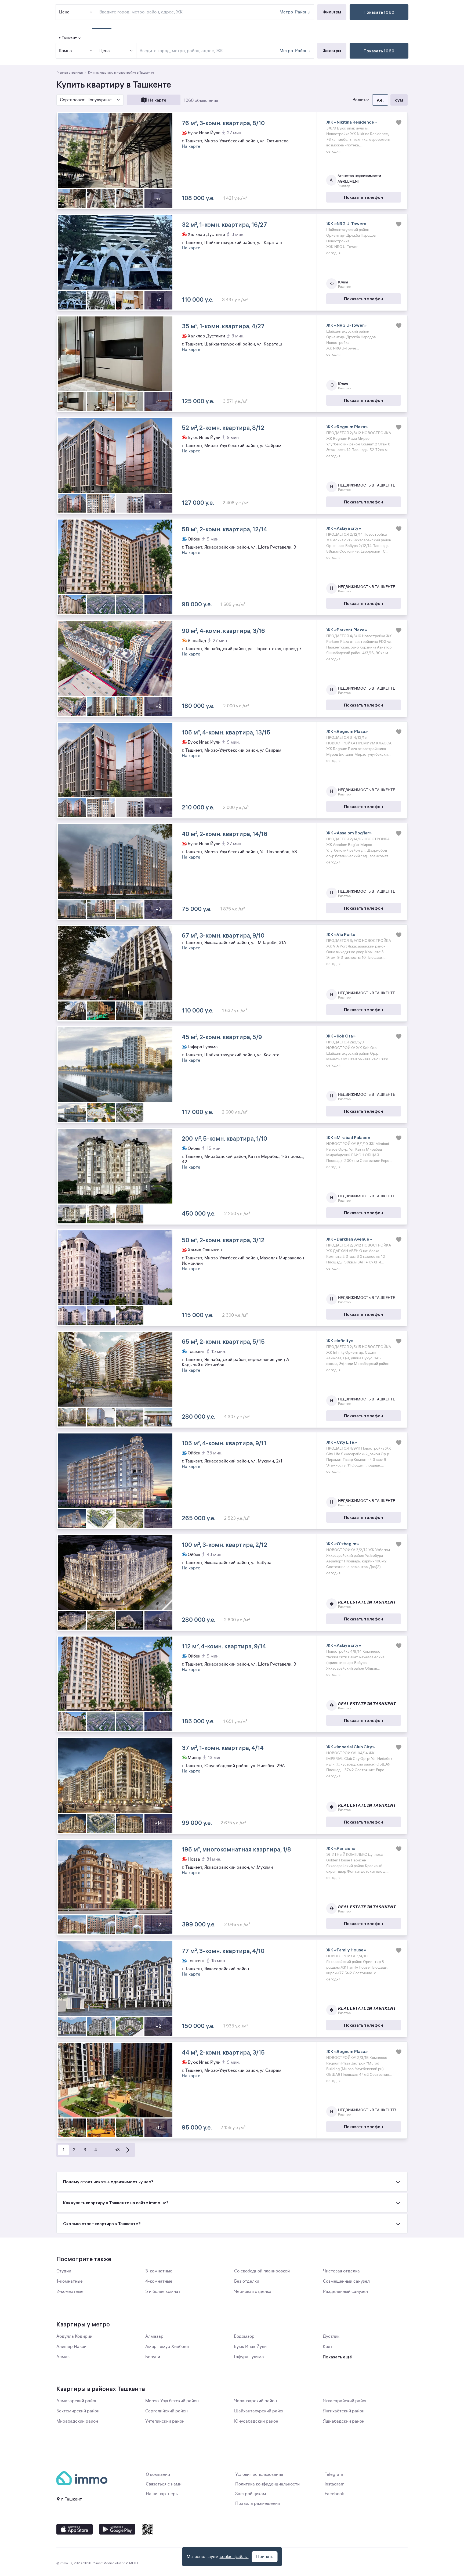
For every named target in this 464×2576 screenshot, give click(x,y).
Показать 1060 (379, 51)
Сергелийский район (166, 2411)
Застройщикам (251, 2494)
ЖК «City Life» (342, 1442)
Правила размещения (258, 2503)
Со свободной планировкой (262, 2271)
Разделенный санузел (345, 2292)
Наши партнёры (162, 2494)
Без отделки (247, 2281)
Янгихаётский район (344, 2411)
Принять (265, 2557)
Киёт (328, 2347)
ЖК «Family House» (346, 1950)
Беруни (153, 2357)
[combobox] (209, 51)
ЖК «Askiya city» (344, 528)
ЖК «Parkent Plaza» (347, 630)
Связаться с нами (164, 2484)
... (106, 2150)
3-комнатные (159, 2271)
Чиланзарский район (255, 2401)
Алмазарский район (77, 2401)
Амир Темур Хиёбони (167, 2347)
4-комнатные (159, 2281)
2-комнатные (70, 2292)
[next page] (128, 2150)
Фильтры (332, 51)
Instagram (335, 2484)
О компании (158, 2474)
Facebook (334, 2494)
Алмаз (63, 2357)
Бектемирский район (78, 2411)
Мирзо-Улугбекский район (172, 2401)
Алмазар (154, 2336)
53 (117, 2150)
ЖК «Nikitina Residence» (351, 122)
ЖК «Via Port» (341, 934)
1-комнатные (70, 2281)
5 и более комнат (163, 2292)
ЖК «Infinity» (340, 1341)
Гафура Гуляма (249, 2357)
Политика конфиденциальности (267, 2484)
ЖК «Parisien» (341, 1848)
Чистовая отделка (341, 2271)
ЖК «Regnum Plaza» (347, 427)
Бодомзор (244, 2336)
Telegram (334, 2474)
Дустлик (331, 2336)
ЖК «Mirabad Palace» (348, 1137)
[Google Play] (117, 2529)
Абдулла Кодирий (74, 2336)
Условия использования (259, 2474)
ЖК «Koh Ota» (341, 1036)
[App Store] (75, 2529)
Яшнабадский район (344, 2421)
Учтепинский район (165, 2421)
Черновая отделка (253, 2292)
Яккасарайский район (345, 2401)
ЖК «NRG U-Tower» (346, 224)
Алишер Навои (71, 2347)
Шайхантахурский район (259, 2411)
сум (399, 100)
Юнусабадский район (256, 2421)
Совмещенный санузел (346, 2281)
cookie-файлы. (234, 2557)
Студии (64, 2271)
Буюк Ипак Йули (250, 2347)
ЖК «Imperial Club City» (351, 1747)
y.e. (380, 100)
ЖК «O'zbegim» (343, 1544)
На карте (157, 100)
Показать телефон (363, 197)
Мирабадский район (77, 2421)
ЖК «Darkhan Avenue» (349, 1239)
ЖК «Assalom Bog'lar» (349, 833)
